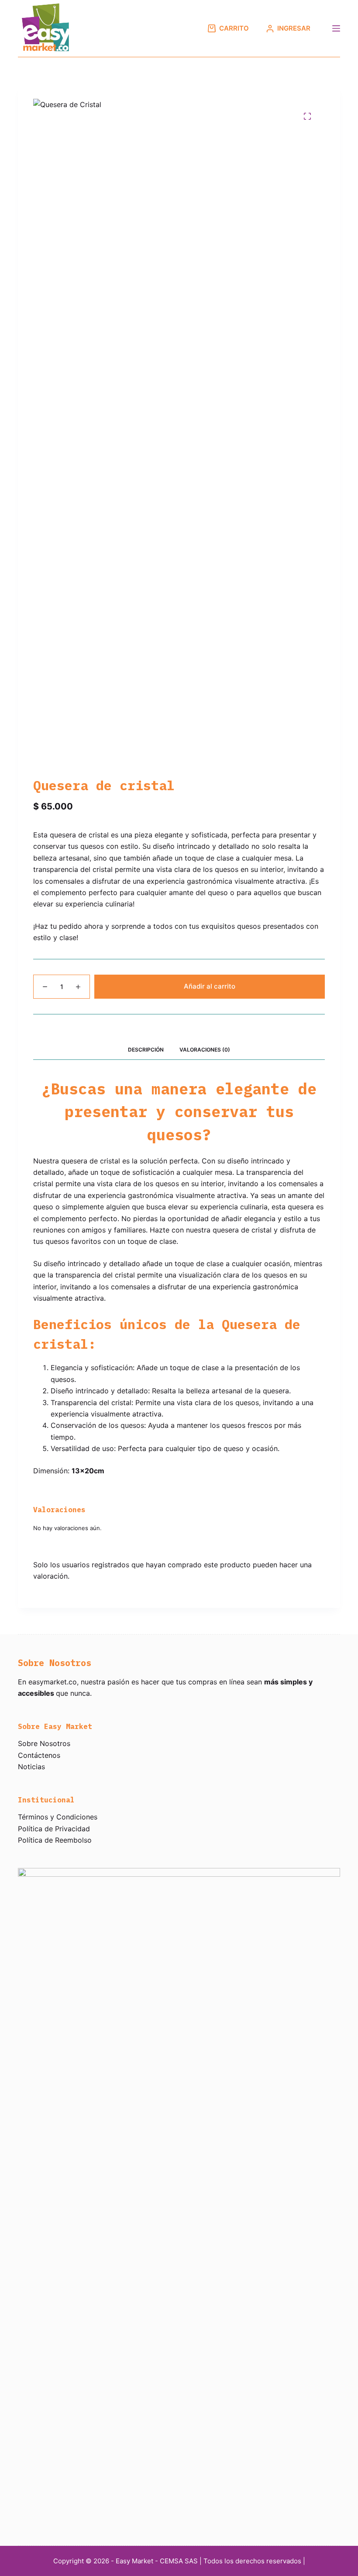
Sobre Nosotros (44, 1743)
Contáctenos (39, 1755)
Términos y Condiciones (58, 1817)
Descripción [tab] (146, 1050)
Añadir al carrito (210, 986)
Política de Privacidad (54, 1829)
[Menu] (336, 28)
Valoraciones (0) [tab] (205, 1050)
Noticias (31, 1767)
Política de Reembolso (55, 1840)
